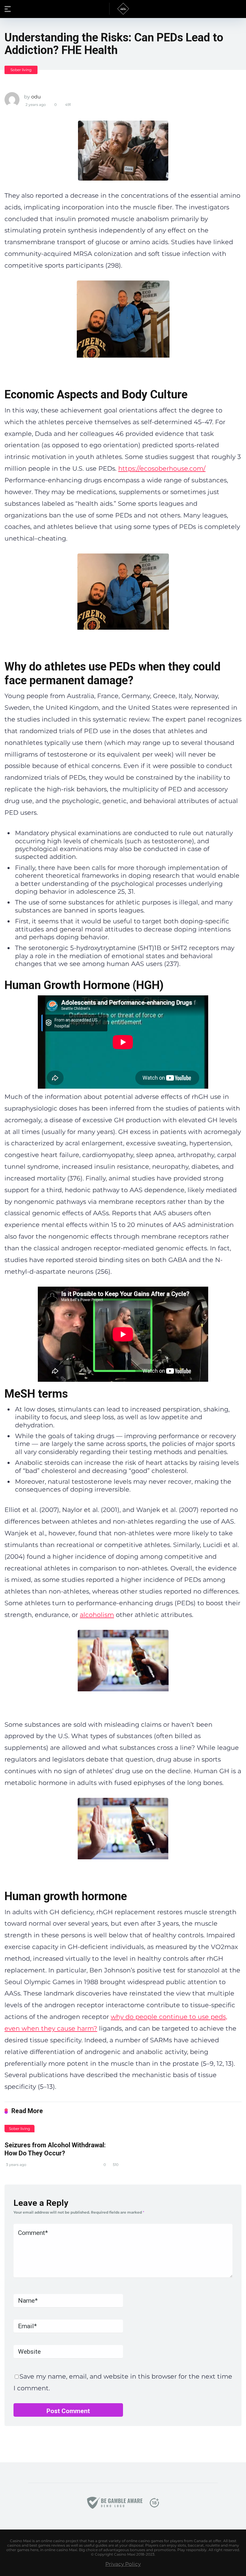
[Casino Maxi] (123, 9)
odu (36, 97)
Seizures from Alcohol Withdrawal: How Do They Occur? (55, 2149)
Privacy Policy (123, 2564)
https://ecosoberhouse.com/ (162, 468)
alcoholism (97, 1615)
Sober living (21, 70)
